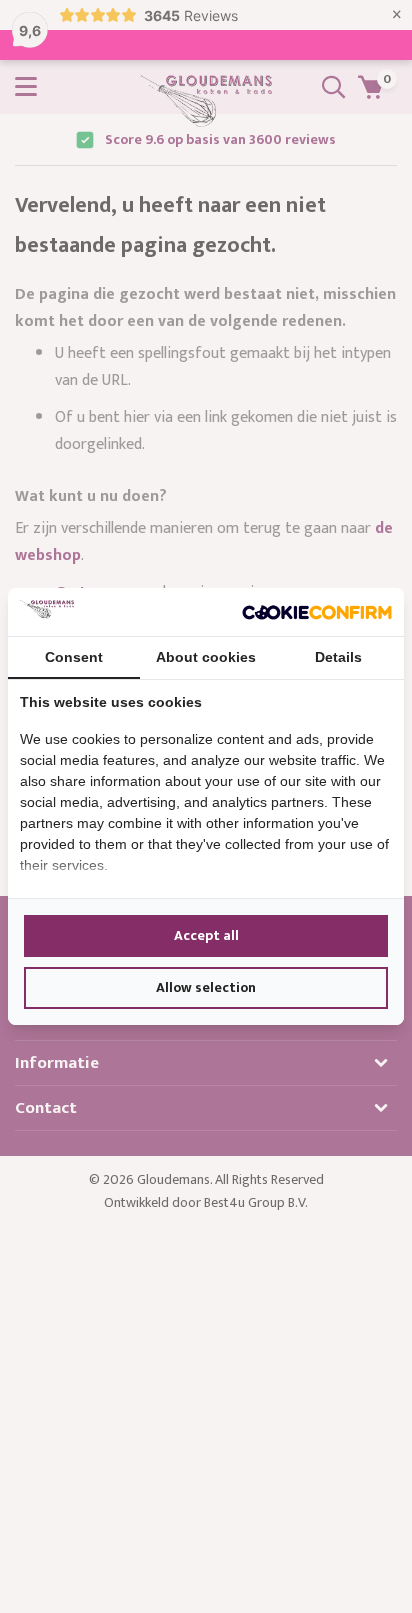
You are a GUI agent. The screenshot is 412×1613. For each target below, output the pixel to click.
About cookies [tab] (206, 657)
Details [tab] (338, 657)
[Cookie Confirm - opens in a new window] (317, 612)
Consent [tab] (74, 657)
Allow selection (206, 987)
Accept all (206, 935)
